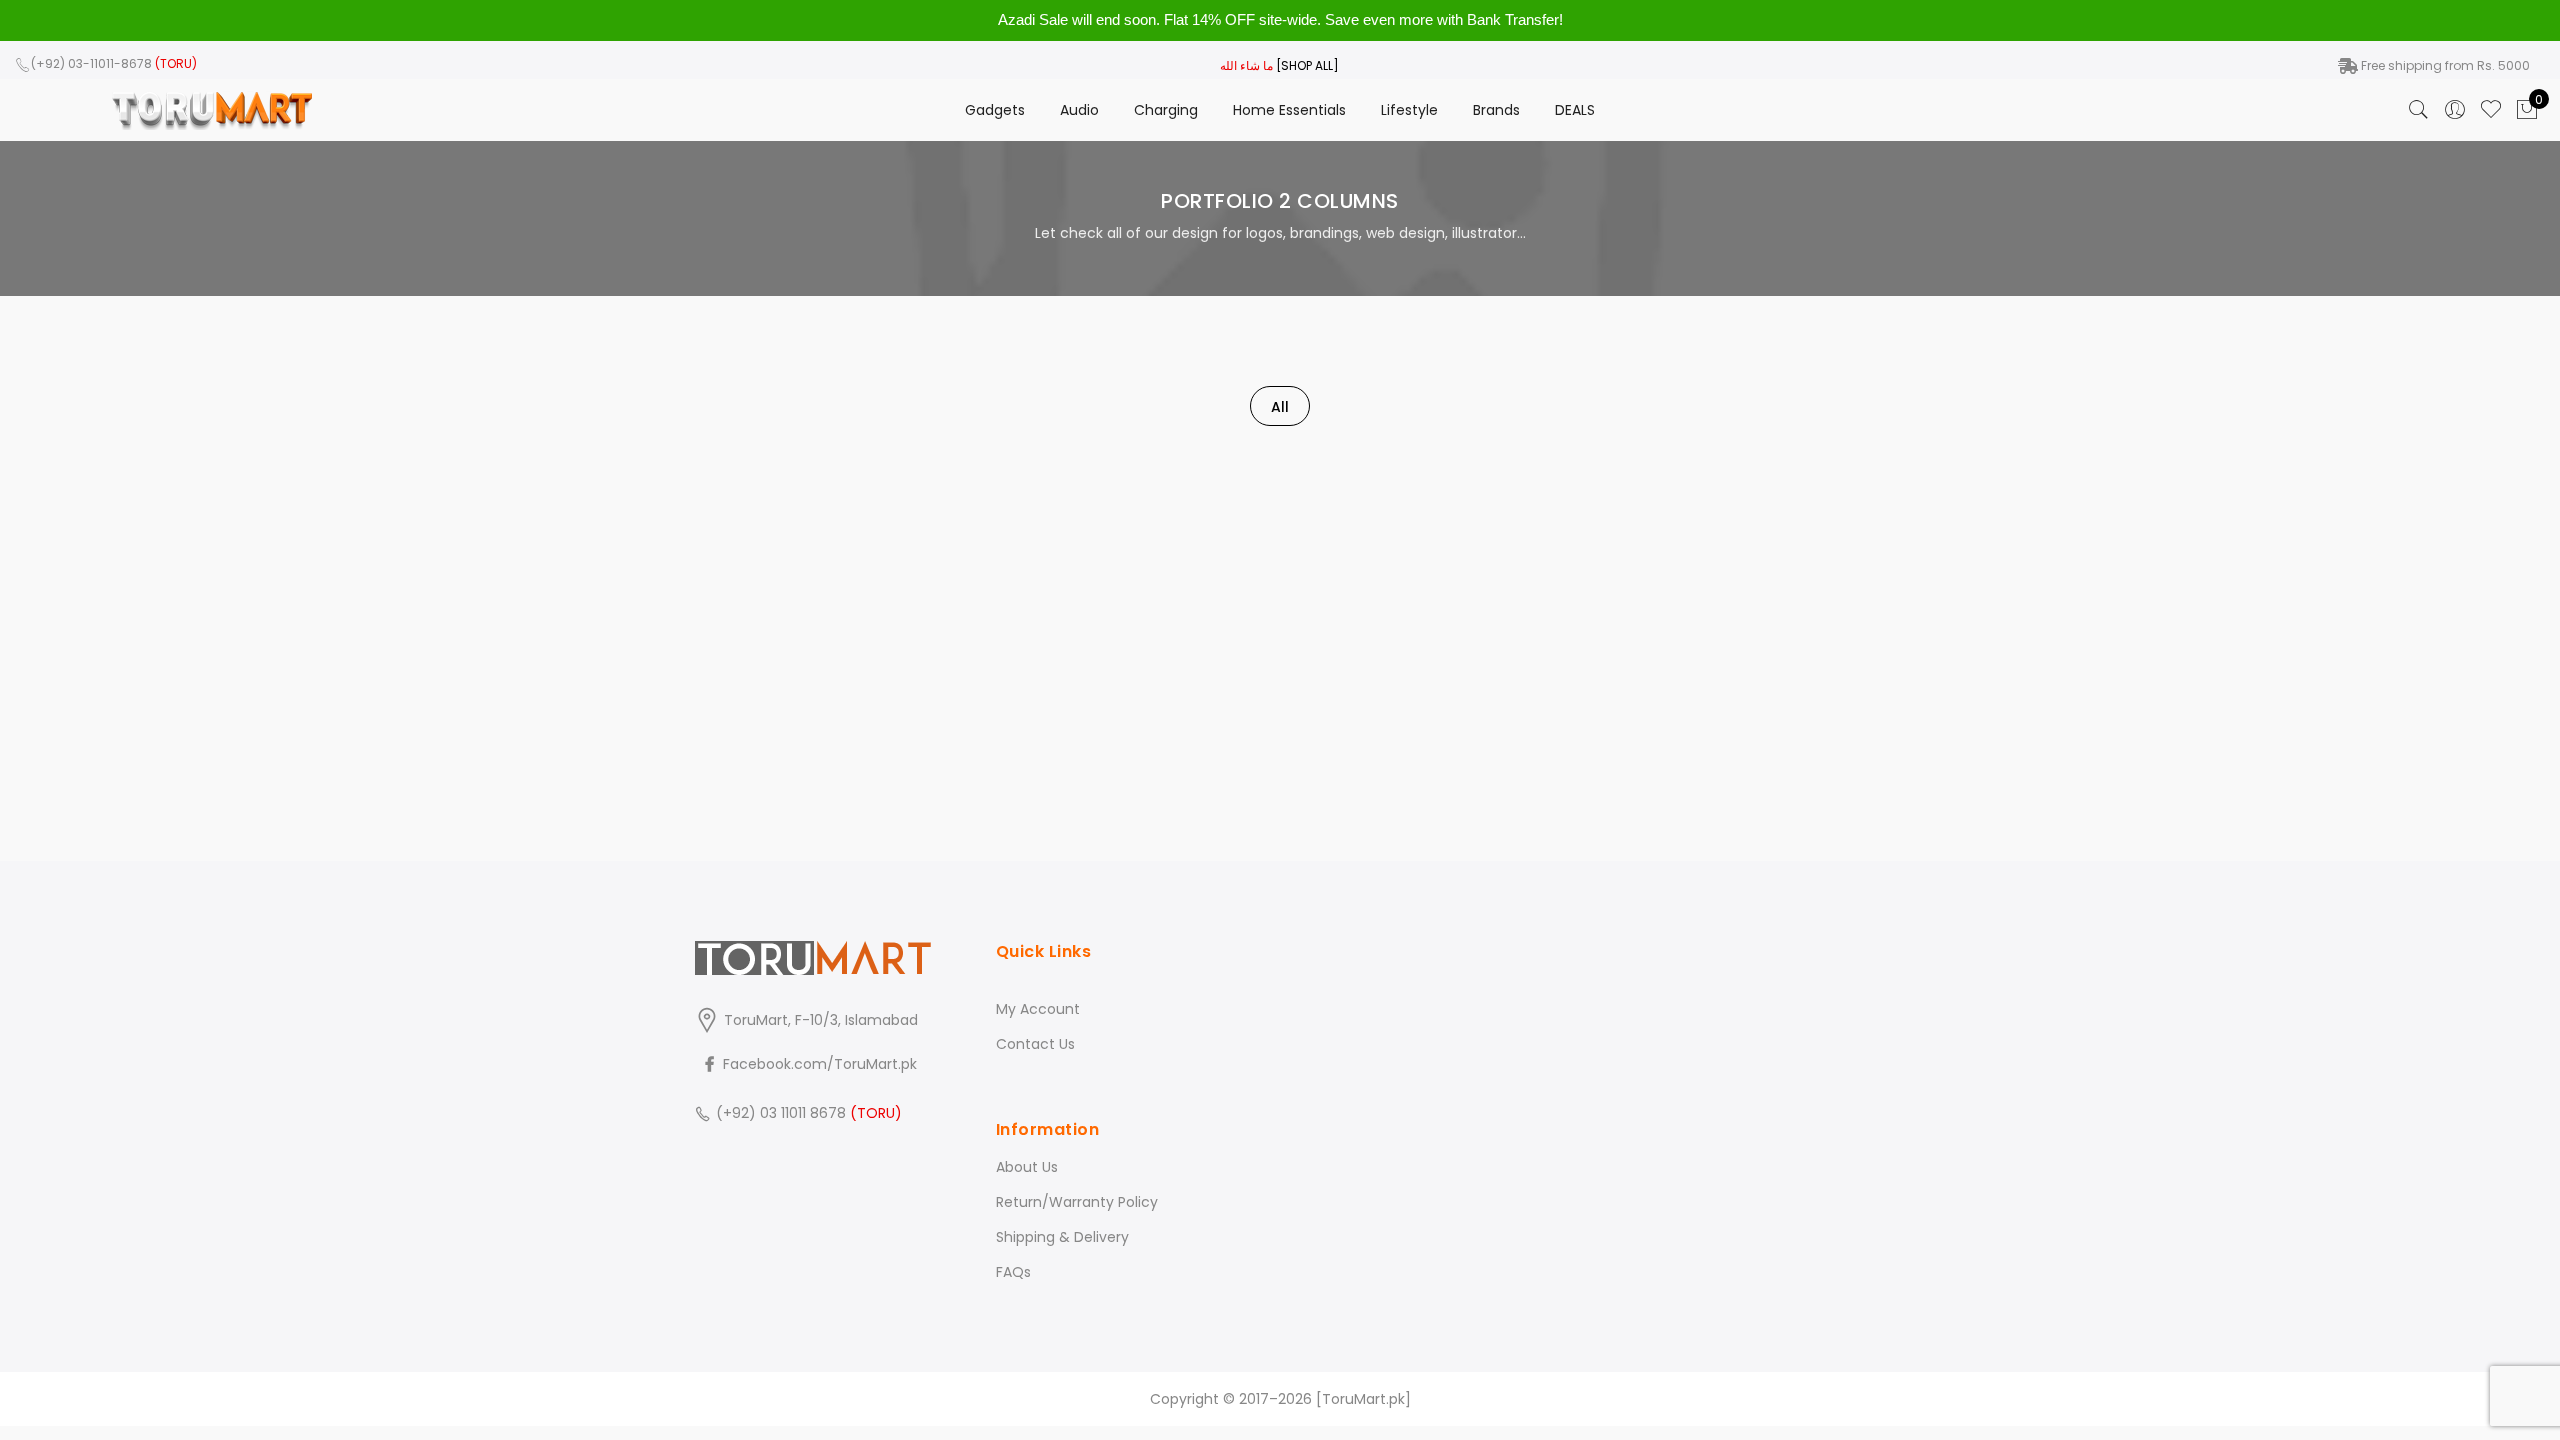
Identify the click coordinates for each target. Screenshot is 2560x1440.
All (1280, 407)
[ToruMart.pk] (1363, 1399)
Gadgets (995, 110)
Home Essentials (1289, 110)
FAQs (1013, 1272)
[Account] (2455, 110)
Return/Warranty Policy (1077, 1202)
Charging (1166, 110)
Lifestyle (1409, 110)
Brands (1496, 110)
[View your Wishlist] (2491, 110)
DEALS (1575, 110)
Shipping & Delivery (1062, 1237)
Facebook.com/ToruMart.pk (818, 1064)
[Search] (2419, 110)
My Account (1038, 1009)
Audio (1079, 110)
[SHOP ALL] (1307, 65)
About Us (1027, 1167)
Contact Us (1035, 1044)
